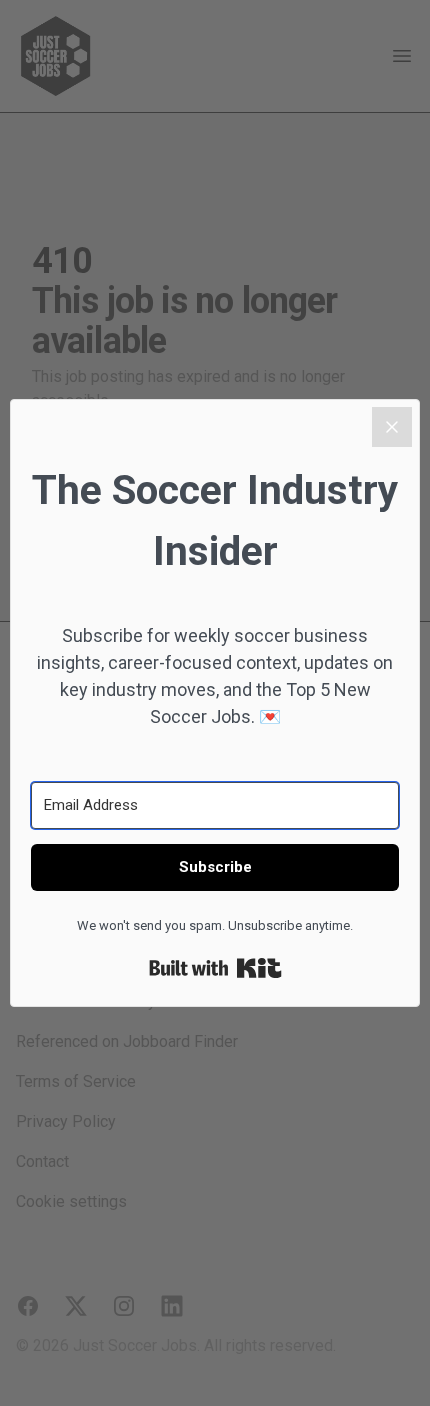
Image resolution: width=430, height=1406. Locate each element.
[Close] (392, 427)
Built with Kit (215, 968)
